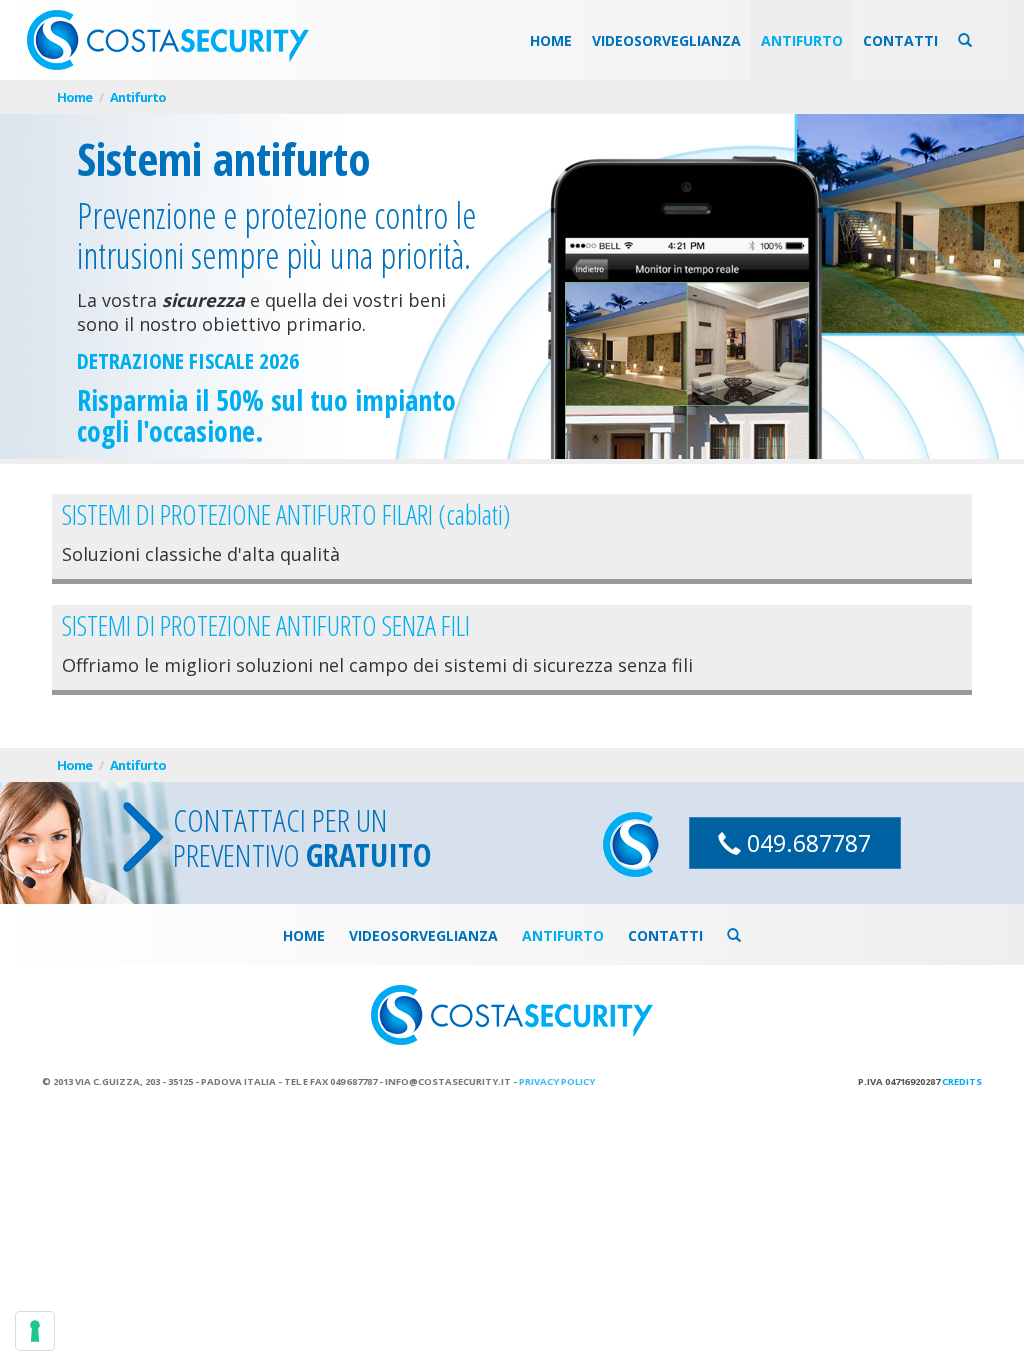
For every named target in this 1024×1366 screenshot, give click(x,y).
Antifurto (802, 40)
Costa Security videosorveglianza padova (168, 40)
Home (551, 40)
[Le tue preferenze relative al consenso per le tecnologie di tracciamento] (35, 1331)
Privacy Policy (557, 1081)
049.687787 (806, 843)
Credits (962, 1081)
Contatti (900, 40)
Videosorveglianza (666, 40)
